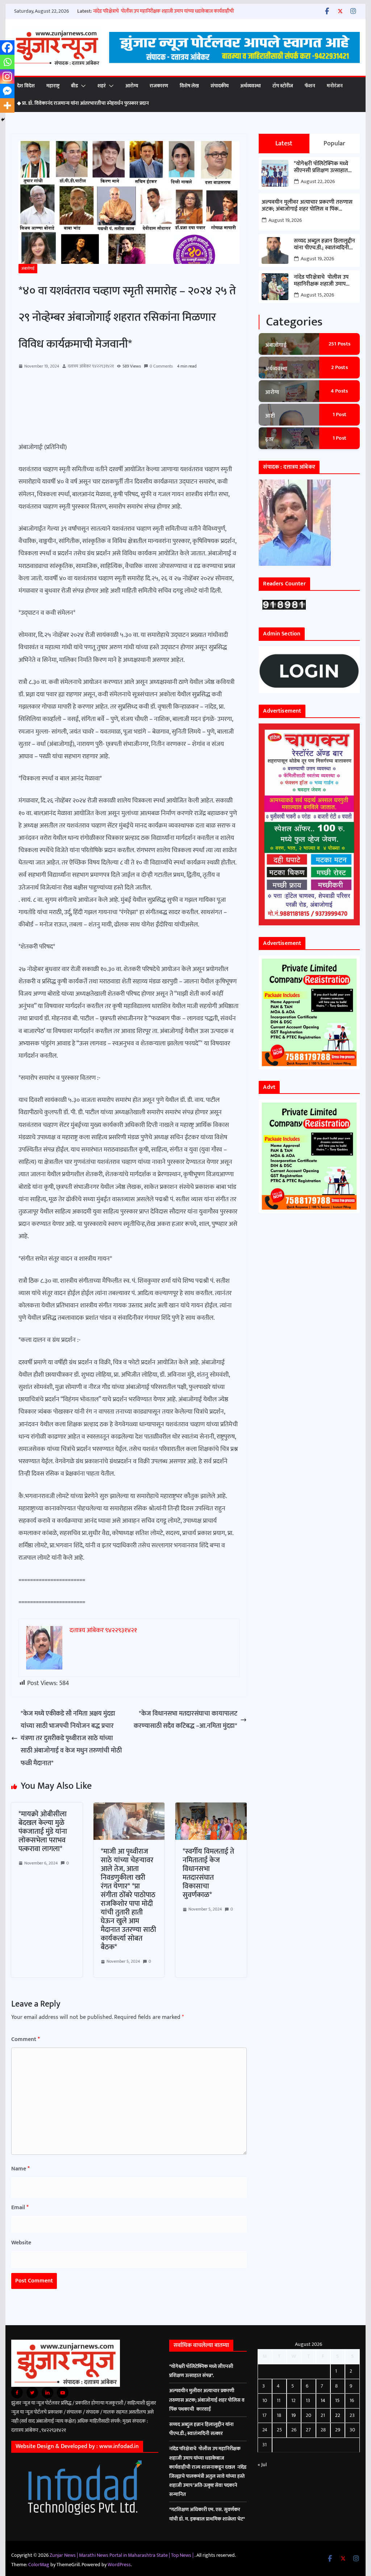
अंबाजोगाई (28, 269)
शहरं (102, 86)
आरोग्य (132, 86)
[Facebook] (7, 47)
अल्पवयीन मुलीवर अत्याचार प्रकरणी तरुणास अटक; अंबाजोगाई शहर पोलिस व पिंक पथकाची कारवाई (307, 206)
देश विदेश (26, 86)
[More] (7, 105)
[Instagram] (7, 76)
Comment (26, 2039)
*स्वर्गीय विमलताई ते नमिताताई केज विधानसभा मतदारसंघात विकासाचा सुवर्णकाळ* (208, 1873)
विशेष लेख (189, 86)
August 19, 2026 (285, 220)
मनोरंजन (335, 86)
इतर (269, 439)
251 (340, 344)
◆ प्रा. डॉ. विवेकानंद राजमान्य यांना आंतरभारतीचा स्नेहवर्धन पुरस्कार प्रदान (83, 103)
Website (21, 2243)
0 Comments (161, 366)
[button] (82, 86)
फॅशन (310, 86)
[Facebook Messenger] (7, 91)
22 (338, 2415)
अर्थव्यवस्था (251, 86)
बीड (74, 86)
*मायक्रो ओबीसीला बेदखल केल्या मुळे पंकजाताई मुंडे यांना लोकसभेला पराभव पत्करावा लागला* (43, 1832)
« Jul (262, 2465)
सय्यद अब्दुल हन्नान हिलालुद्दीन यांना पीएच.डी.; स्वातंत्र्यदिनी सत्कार (324, 244)
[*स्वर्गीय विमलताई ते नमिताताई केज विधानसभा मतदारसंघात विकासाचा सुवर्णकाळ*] (211, 1809)
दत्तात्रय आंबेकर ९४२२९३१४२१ (91, 366)
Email (20, 2208)
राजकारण (159, 86)
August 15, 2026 (317, 295)
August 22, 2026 (318, 181)
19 (293, 2415)
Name (20, 2169)
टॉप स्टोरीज (283, 86)
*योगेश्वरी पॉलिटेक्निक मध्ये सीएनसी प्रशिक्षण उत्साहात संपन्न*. (321, 167)
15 (337, 2400)
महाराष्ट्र (53, 86)
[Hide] (3, 120)
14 (323, 2400)
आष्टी (270, 416)
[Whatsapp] (7, 62)
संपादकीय (220, 86)
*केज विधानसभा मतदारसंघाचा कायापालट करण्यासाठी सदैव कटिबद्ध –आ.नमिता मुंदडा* (185, 1720)
